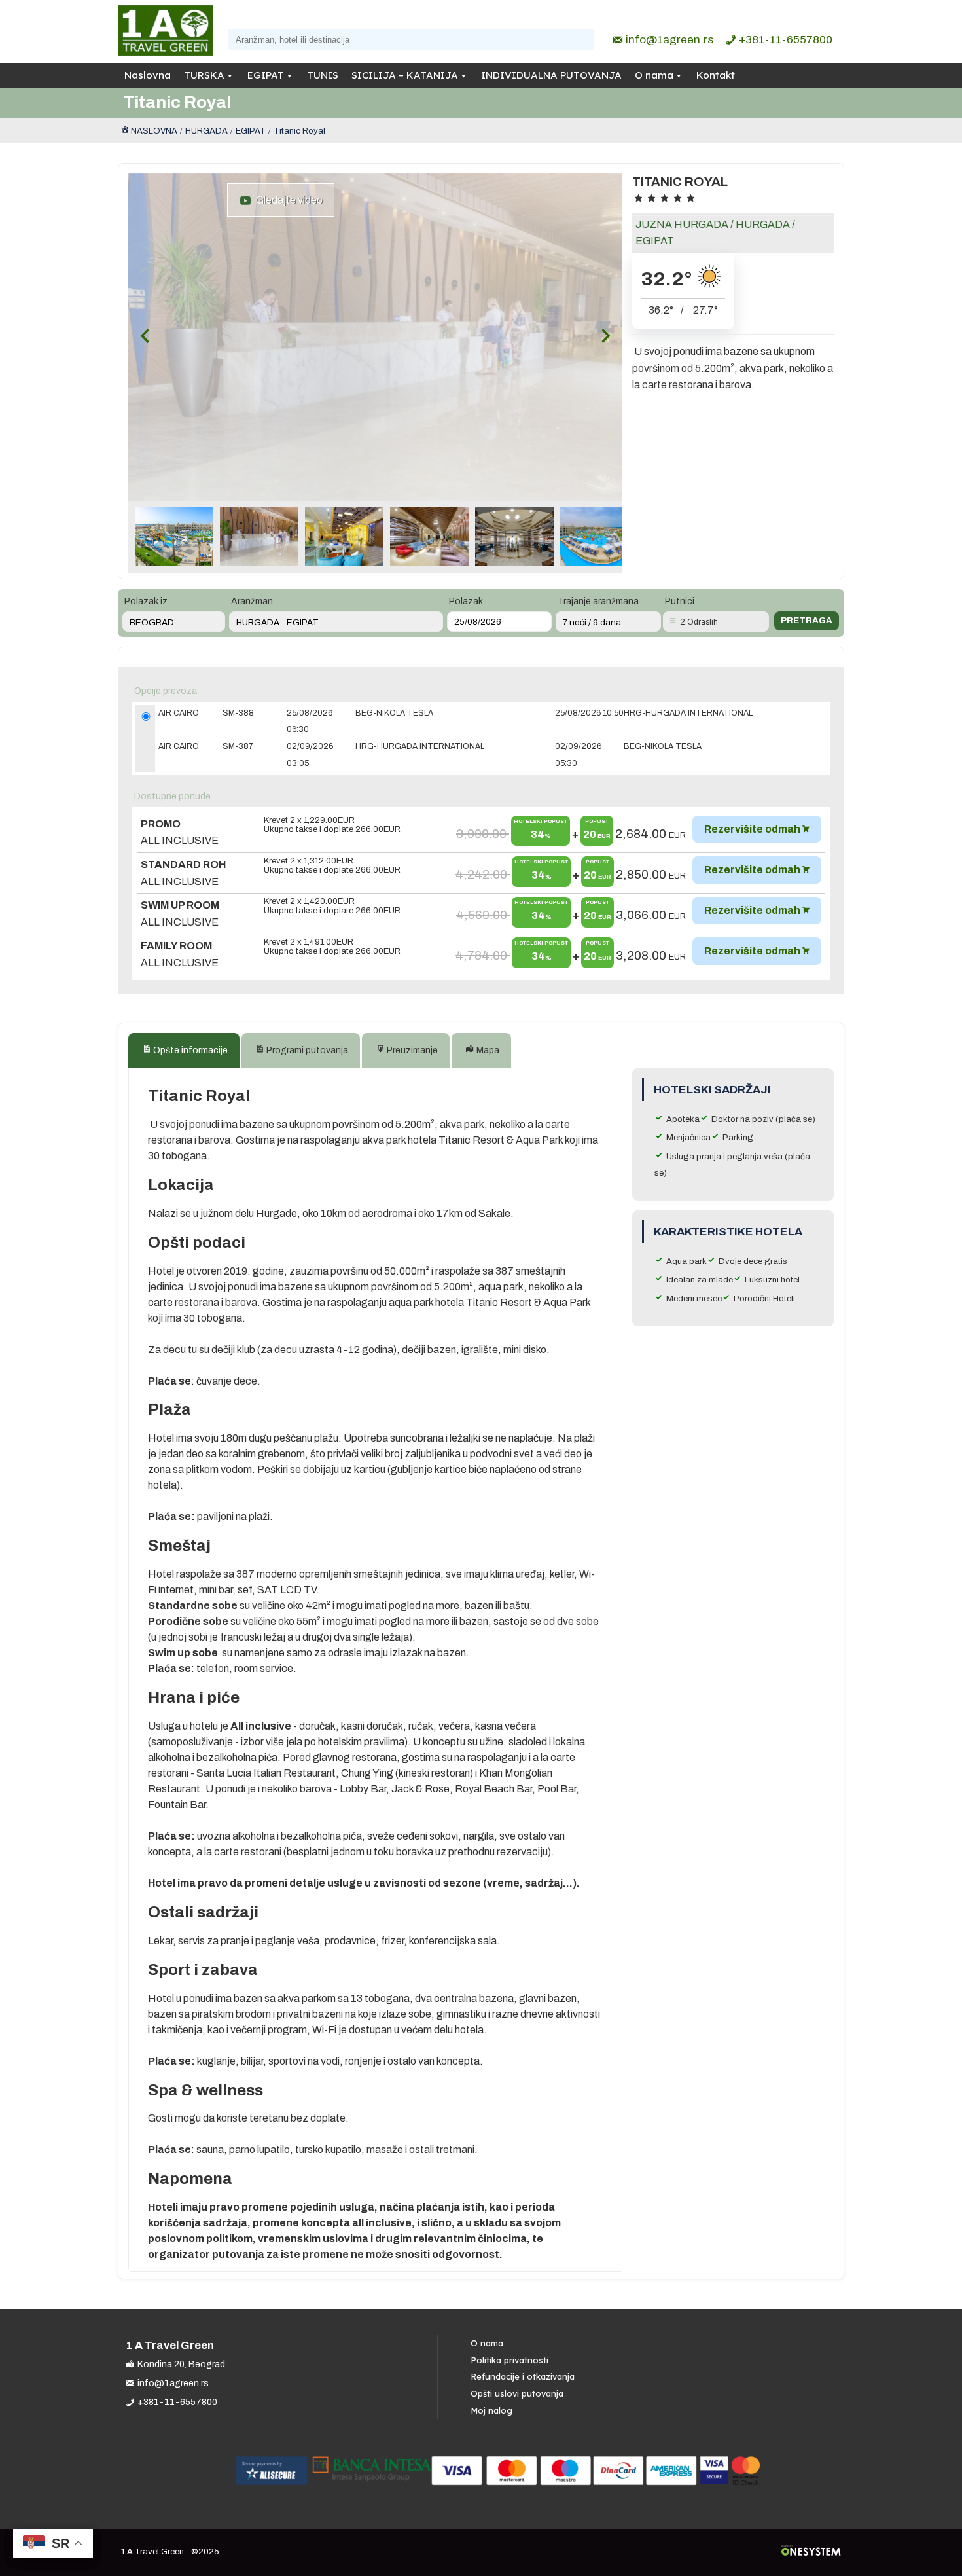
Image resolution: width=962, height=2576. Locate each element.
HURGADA (763, 224)
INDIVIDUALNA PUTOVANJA (551, 75)
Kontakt (716, 75)
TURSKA (204, 75)
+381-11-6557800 (786, 40)
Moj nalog (491, 2410)
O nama (654, 75)
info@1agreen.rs (669, 40)
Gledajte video (287, 200)
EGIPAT (266, 75)
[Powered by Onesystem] (811, 2552)
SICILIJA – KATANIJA (405, 75)
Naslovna (148, 75)
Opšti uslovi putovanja (517, 2393)
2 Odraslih (699, 622)
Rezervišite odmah (752, 829)
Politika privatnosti (509, 2360)
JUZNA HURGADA (682, 224)
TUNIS (323, 75)
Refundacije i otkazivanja (523, 2376)
